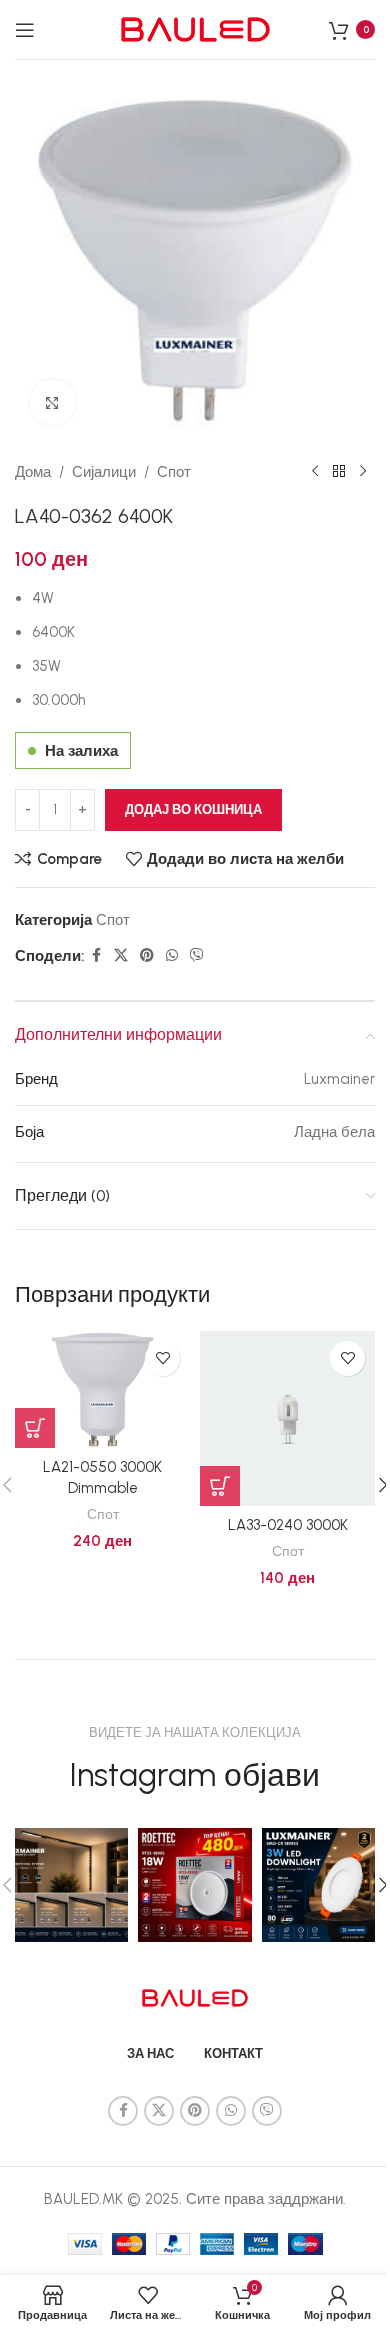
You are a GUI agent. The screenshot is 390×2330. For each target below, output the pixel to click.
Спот (174, 472)
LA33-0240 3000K (288, 1525)
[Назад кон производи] (339, 472)
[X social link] (121, 956)
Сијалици (104, 472)
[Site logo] (195, 28)
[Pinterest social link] (147, 956)
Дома (33, 472)
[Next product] (363, 472)
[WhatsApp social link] (172, 956)
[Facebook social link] (96, 956)
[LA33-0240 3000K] (287, 1418)
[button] (35, 1428)
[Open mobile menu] (25, 30)
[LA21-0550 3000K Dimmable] (102, 1389)
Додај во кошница (193, 809)
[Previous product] (315, 472)
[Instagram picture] (71, 1884)
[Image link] (195, 1996)
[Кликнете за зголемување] (52, 402)
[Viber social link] (197, 956)
